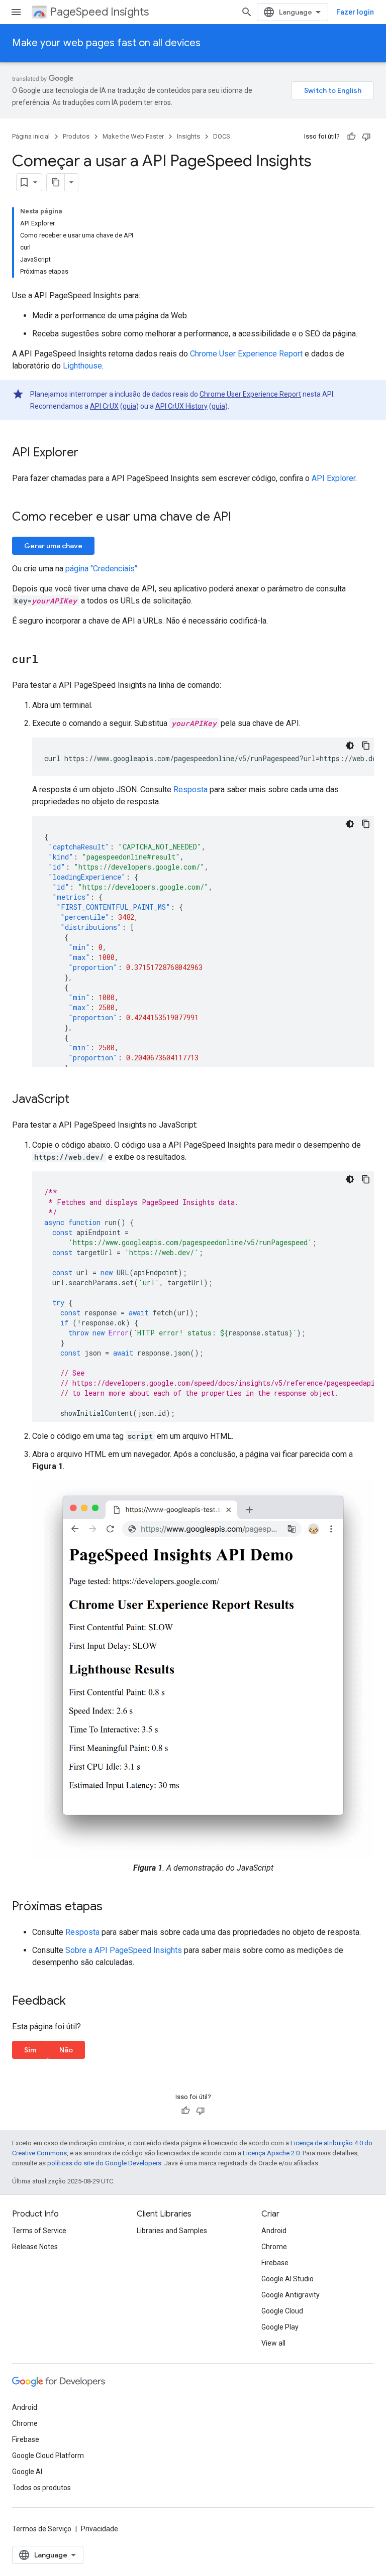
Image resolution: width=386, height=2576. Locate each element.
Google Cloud (282, 2311)
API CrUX (104, 406)
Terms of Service (39, 2231)
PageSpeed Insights (100, 12)
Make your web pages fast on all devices (106, 43)
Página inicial (31, 136)
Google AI (27, 2472)
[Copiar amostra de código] (366, 746)
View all (273, 2343)
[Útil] (351, 137)
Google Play (280, 2327)
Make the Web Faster (133, 136)
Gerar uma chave (53, 546)
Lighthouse (82, 366)
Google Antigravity (291, 2295)
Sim (30, 2050)
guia (129, 406)
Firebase (275, 2263)
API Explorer (333, 478)
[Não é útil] (366, 137)
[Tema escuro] (350, 746)
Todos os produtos (41, 2488)
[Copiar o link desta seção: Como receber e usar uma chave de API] (241, 518)
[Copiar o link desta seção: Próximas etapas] (113, 1907)
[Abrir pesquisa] (247, 12)
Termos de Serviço (42, 2529)
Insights (188, 136)
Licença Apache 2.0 (271, 2153)
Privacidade (100, 2529)
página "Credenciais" (101, 569)
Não (66, 2050)
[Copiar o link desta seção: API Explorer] (88, 453)
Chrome (274, 2247)
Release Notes (35, 2247)
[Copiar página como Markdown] (56, 182)
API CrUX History (181, 406)
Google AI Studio (287, 2279)
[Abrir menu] (16, 12)
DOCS (222, 136)
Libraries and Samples (172, 2231)
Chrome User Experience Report (246, 354)
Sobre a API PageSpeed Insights (124, 1950)
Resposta (190, 789)
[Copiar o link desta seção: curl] (48, 660)
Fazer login (355, 12)
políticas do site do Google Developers (104, 2163)
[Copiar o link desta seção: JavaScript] (79, 1100)
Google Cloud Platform (48, 2456)
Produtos (76, 136)
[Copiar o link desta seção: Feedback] (76, 2002)
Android (274, 2231)
